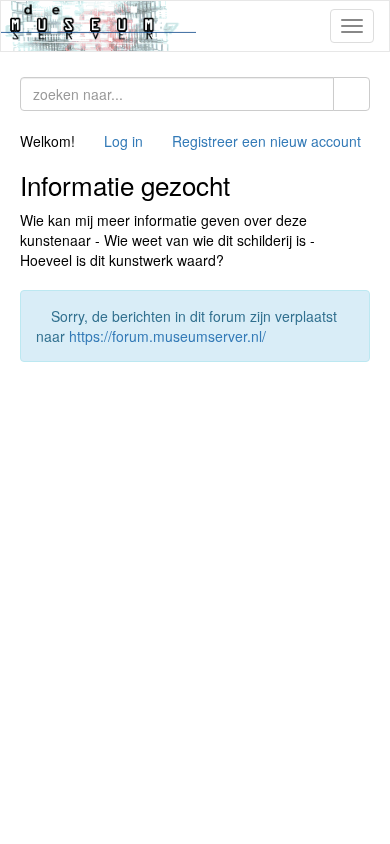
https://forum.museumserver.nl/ (167, 336)
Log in (123, 141)
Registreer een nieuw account (266, 141)
